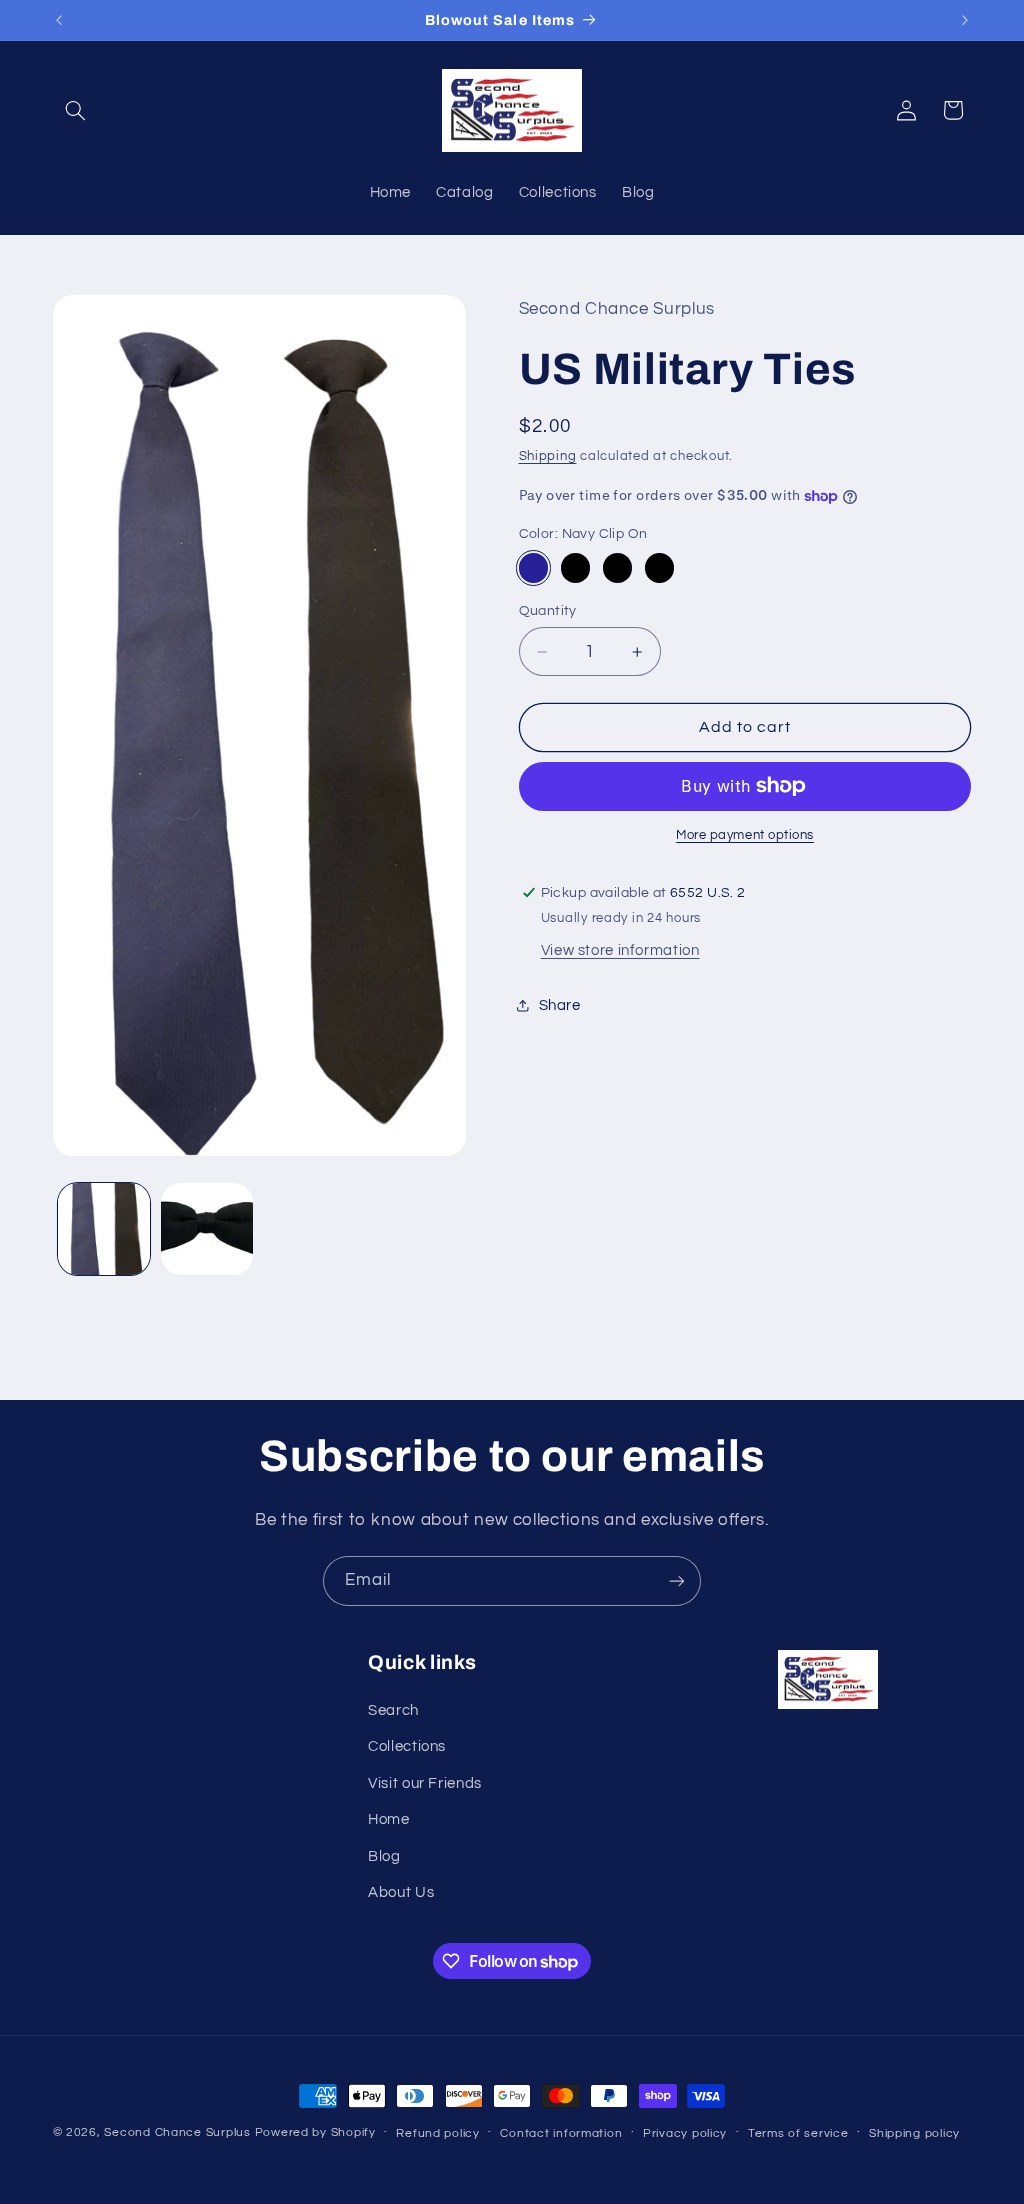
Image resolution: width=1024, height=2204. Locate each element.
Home (389, 1819)
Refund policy (438, 2133)
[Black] (659, 567)
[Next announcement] (965, 20)
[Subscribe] (677, 1580)
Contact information (561, 2133)
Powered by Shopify (315, 2132)
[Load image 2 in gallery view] (207, 1229)
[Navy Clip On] (533, 567)
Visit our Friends (425, 1783)
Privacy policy (685, 2133)
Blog (384, 1856)
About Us (401, 1892)
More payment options (745, 835)
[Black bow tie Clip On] (617, 567)
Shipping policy (914, 2133)
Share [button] (560, 1005)
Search (393, 1710)
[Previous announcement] (59, 20)
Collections (407, 1746)
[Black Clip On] (575, 567)
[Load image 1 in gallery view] (104, 1229)
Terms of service (798, 2133)
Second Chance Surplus (177, 2132)
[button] (76, 110)
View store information (620, 950)
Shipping (548, 456)
